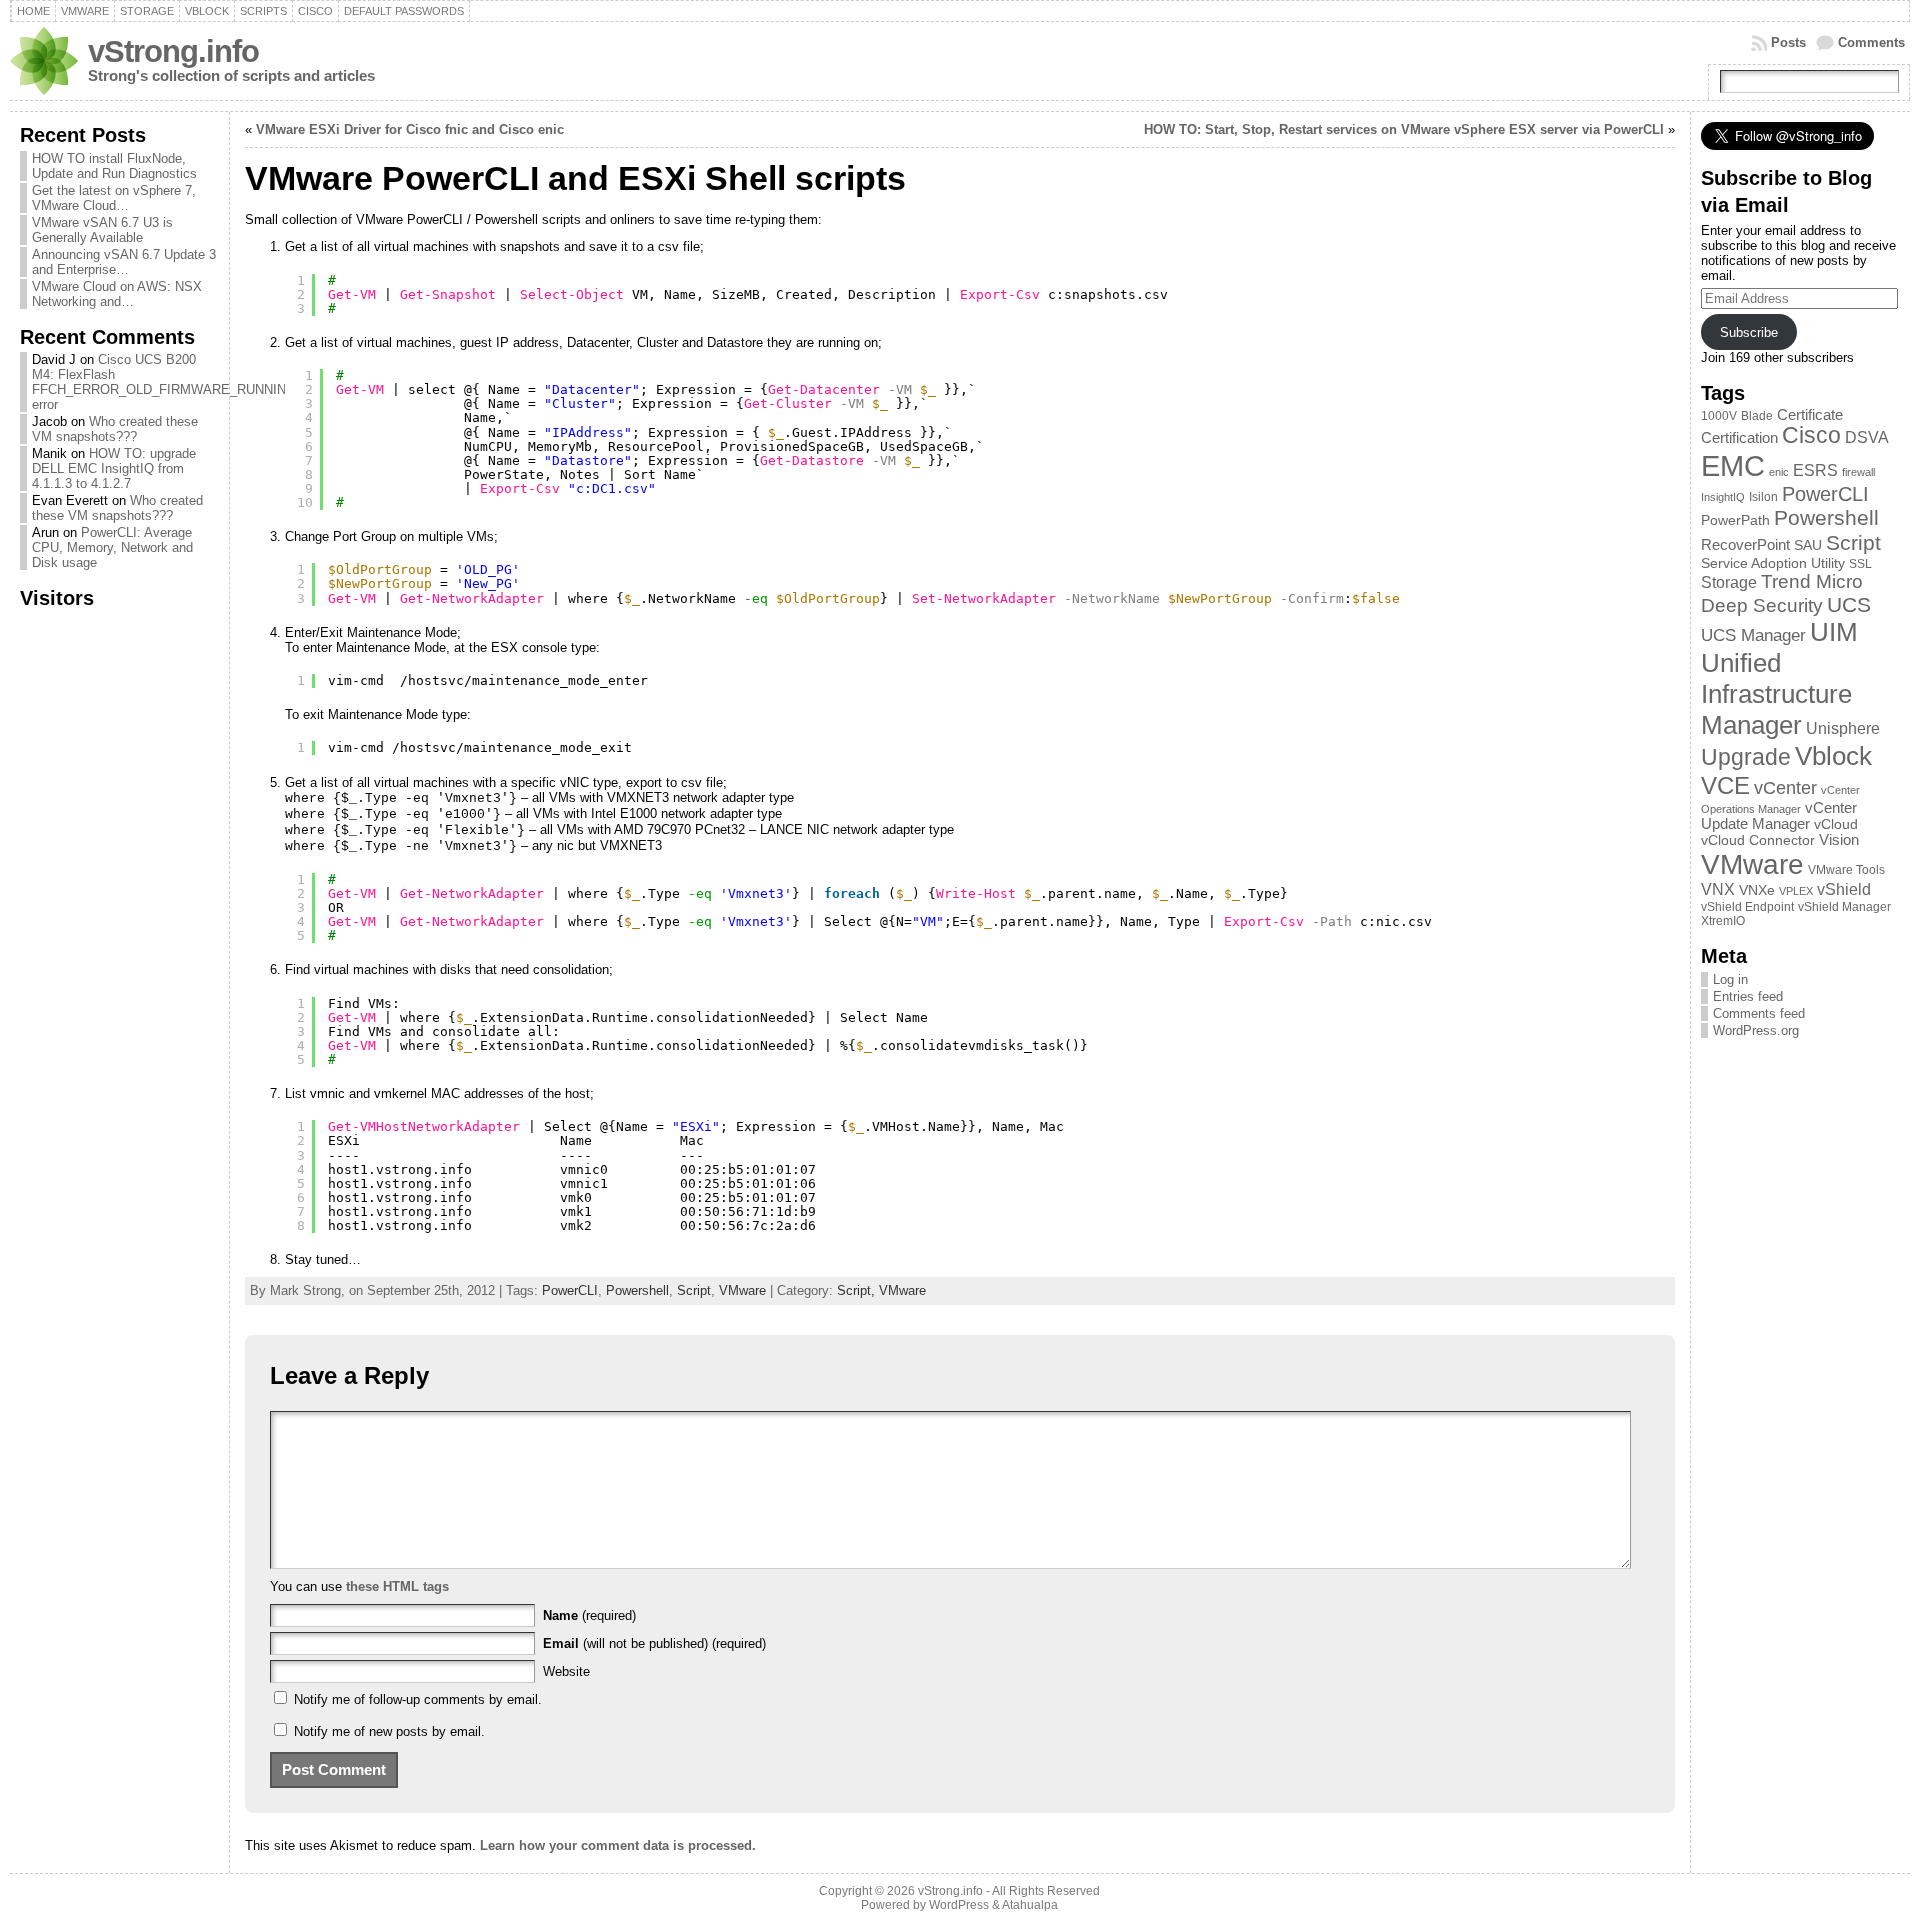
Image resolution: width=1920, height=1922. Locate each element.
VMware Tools (1846, 870)
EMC (1733, 465)
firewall (1858, 472)
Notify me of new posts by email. (389, 1731)
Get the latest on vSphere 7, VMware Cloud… (114, 198)
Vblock (1833, 756)
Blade (1757, 416)
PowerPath (1735, 520)
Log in (1730, 979)
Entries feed (1748, 996)
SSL (1860, 564)
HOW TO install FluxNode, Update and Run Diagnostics (114, 166)
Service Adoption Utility (1773, 563)
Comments (1871, 42)
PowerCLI (570, 1290)
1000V (1719, 416)
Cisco (1811, 435)
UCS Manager (1753, 635)
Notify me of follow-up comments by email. (418, 1699)
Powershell (637, 1290)
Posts (1788, 42)
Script (694, 1290)
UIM (1834, 632)
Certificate (1810, 415)
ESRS (1815, 470)
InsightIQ (1723, 497)
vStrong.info (173, 51)
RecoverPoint (1745, 545)
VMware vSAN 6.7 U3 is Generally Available (102, 230)
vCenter (1785, 787)
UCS (1849, 604)
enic (1779, 472)
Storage (1729, 582)
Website (566, 1671)
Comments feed (1759, 1013)
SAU (1808, 545)
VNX (1718, 889)
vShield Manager (1844, 907)
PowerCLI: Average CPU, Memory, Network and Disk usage (112, 547)
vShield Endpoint (1747, 907)
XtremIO (1723, 921)
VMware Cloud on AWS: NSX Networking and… (117, 294)
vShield (1844, 889)
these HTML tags (397, 1586)
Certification (1739, 438)
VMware (742, 1290)
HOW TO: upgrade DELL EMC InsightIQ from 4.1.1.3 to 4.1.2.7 (114, 468)
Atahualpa (1030, 1905)
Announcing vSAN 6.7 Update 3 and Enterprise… (124, 262)
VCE (1725, 785)
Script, (858, 1290)
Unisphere (1843, 728)
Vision (1839, 840)
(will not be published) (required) (654, 1643)
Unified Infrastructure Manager (1776, 694)
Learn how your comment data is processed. (618, 1845)
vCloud (1836, 824)
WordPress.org (1756, 1030)
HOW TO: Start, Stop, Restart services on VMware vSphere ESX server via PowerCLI (1404, 129)
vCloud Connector (1758, 840)
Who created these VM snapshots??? (115, 429)
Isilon (1763, 497)
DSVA (1867, 437)
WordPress (959, 1905)
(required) (589, 1615)
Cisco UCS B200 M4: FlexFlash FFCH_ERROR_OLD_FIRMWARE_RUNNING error (164, 382)
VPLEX (1796, 891)
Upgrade (1746, 757)
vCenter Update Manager (1779, 816)
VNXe (1757, 890)
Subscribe (1749, 332)
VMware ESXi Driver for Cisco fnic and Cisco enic (410, 129)
